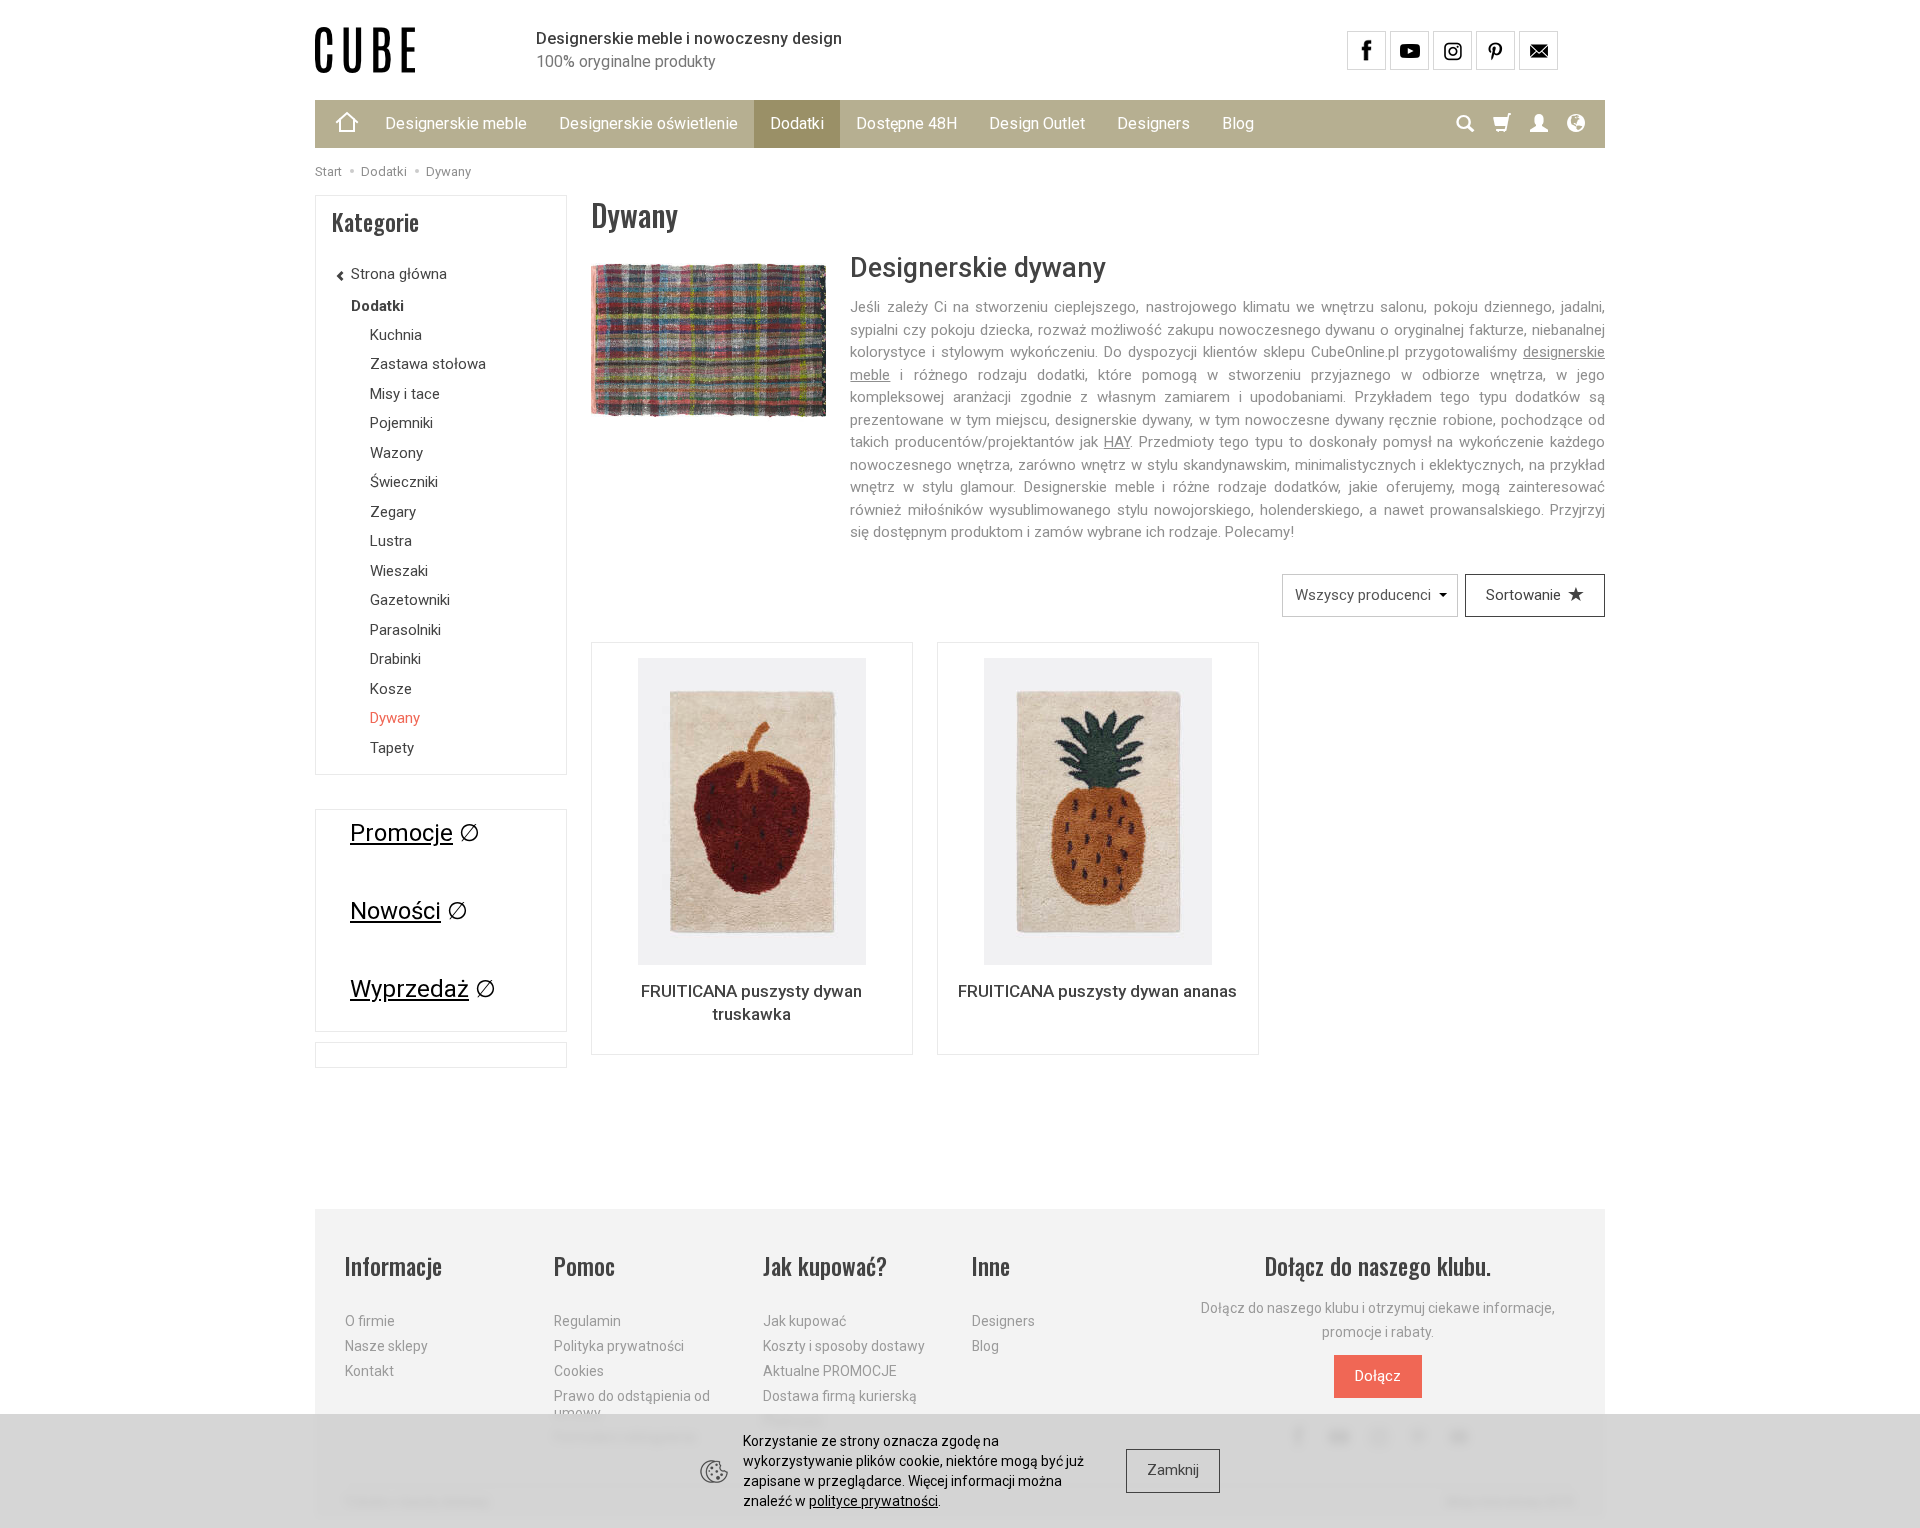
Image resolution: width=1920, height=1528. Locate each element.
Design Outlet (1037, 123)
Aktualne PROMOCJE (830, 1371)
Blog (1238, 123)
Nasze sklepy (386, 1346)
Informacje (393, 1266)
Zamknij (1173, 1470)
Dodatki (797, 123)
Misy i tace (405, 394)
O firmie (370, 1321)
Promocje (401, 833)
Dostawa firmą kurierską (840, 1396)
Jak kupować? (825, 1266)
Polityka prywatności (619, 1346)
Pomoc (584, 1266)
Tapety (392, 748)
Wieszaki (399, 571)
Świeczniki (404, 482)
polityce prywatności (873, 1501)
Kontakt (369, 1371)
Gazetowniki (410, 600)
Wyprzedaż (409, 989)
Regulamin (587, 1321)
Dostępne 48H (906, 123)
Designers (1153, 123)
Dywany (395, 718)
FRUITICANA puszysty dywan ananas (1097, 991)
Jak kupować (804, 1321)
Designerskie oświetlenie (648, 123)
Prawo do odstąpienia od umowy (632, 1404)
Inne (991, 1266)
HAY (1117, 442)
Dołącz (1378, 1376)
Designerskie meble (456, 123)
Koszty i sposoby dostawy (844, 1346)
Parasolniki (405, 630)
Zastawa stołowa (428, 364)
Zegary (393, 512)
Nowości (395, 911)
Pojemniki (401, 423)
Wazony (396, 453)
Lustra (391, 541)
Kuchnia (396, 335)
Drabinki (395, 659)
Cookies (579, 1371)
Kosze (391, 689)
